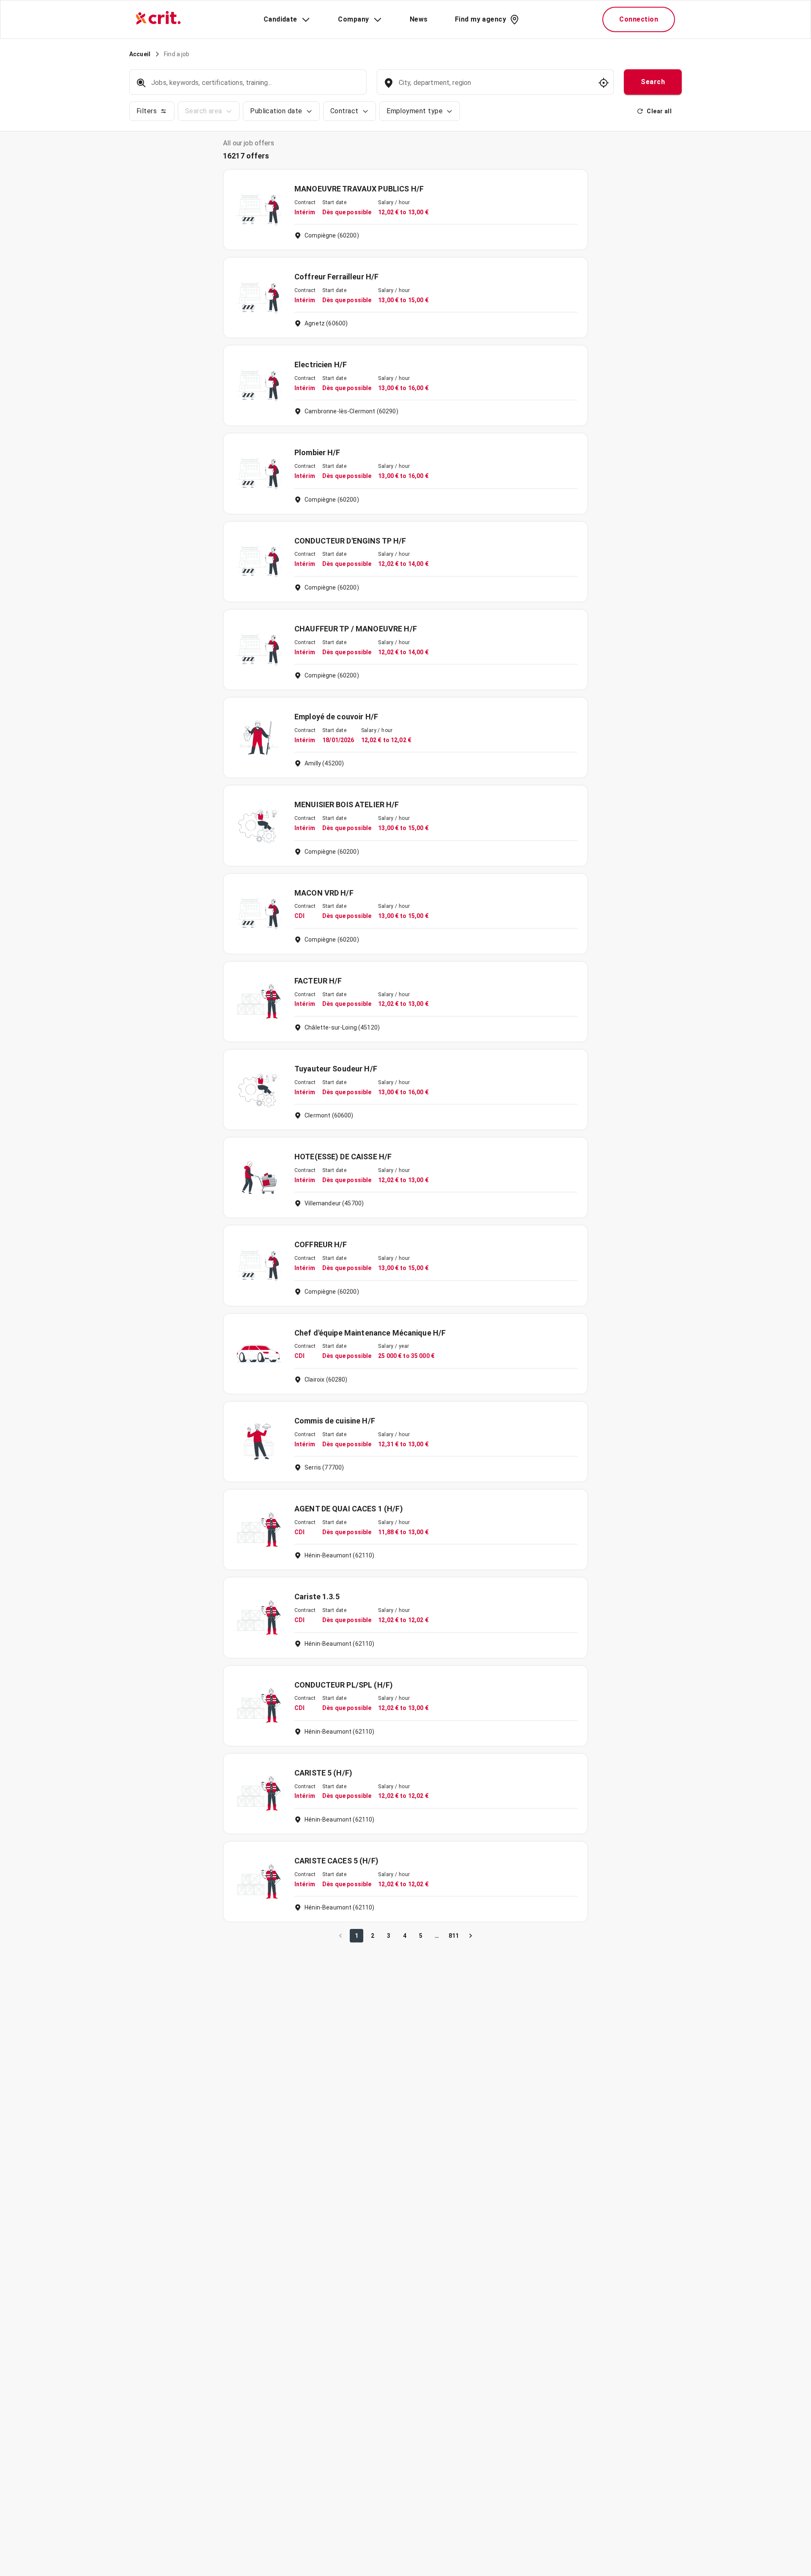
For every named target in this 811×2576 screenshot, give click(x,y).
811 (454, 1936)
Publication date (276, 111)
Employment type (415, 111)
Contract (344, 111)
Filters (147, 111)
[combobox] (494, 87)
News (419, 19)
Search (653, 82)
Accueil (140, 54)
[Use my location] (604, 83)
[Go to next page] (471, 1936)
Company (353, 19)
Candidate (280, 19)
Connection (639, 19)
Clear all (659, 111)
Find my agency (480, 19)
